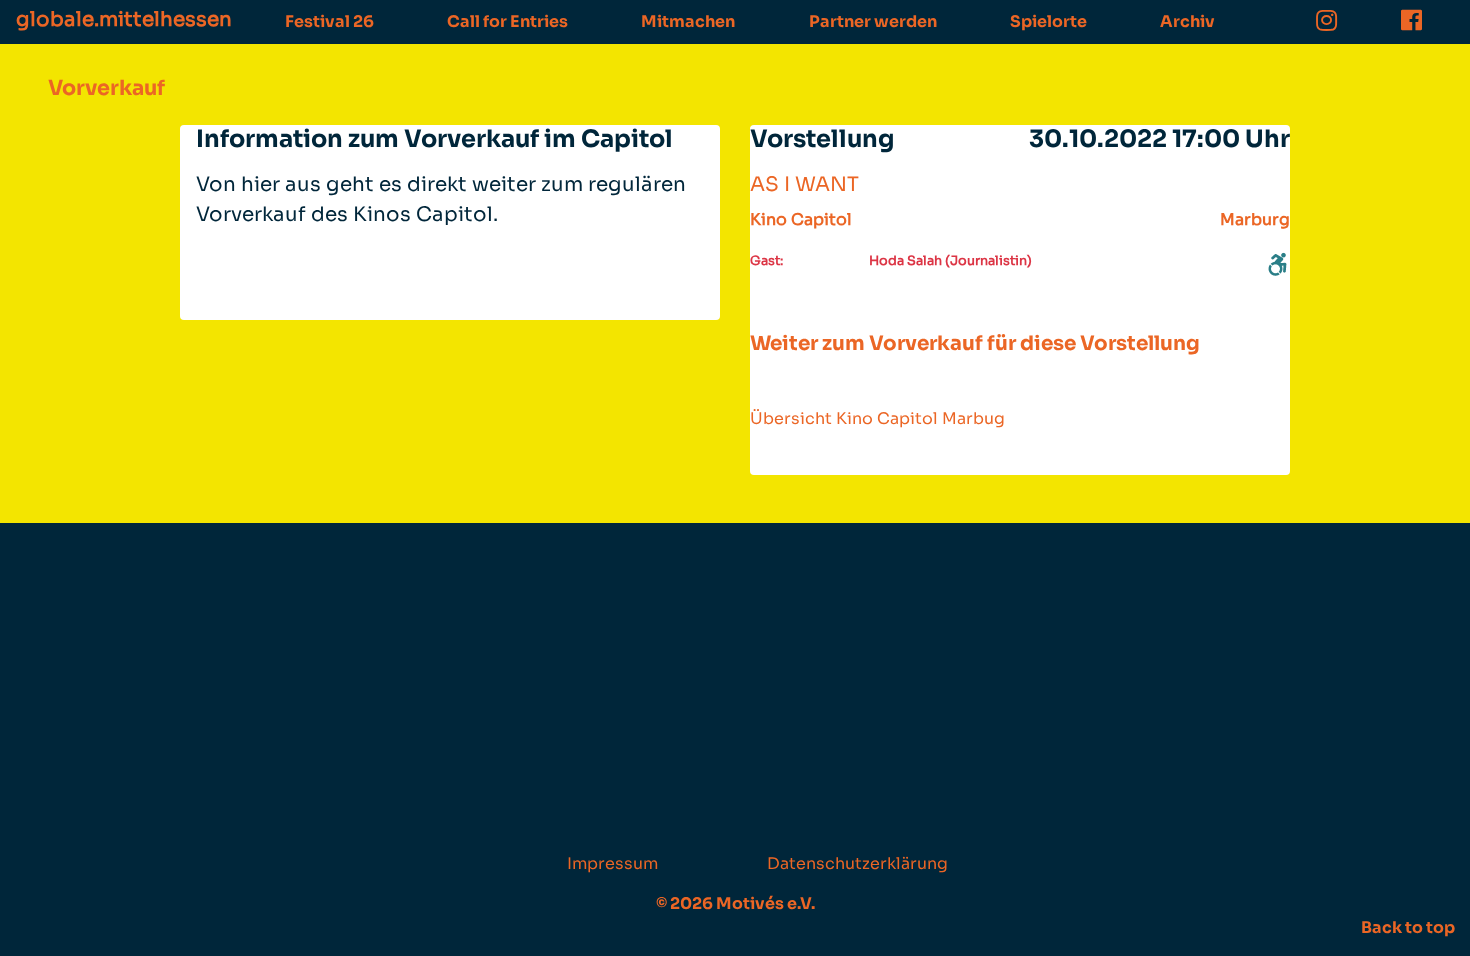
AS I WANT (804, 184)
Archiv (1187, 21)
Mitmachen (688, 21)
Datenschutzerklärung (857, 863)
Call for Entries (507, 21)
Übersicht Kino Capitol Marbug (877, 418)
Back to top (1408, 927)
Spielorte (1048, 21)
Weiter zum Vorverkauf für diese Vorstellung (975, 343)
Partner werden (873, 21)
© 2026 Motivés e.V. (735, 903)
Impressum (612, 863)
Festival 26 (329, 21)
